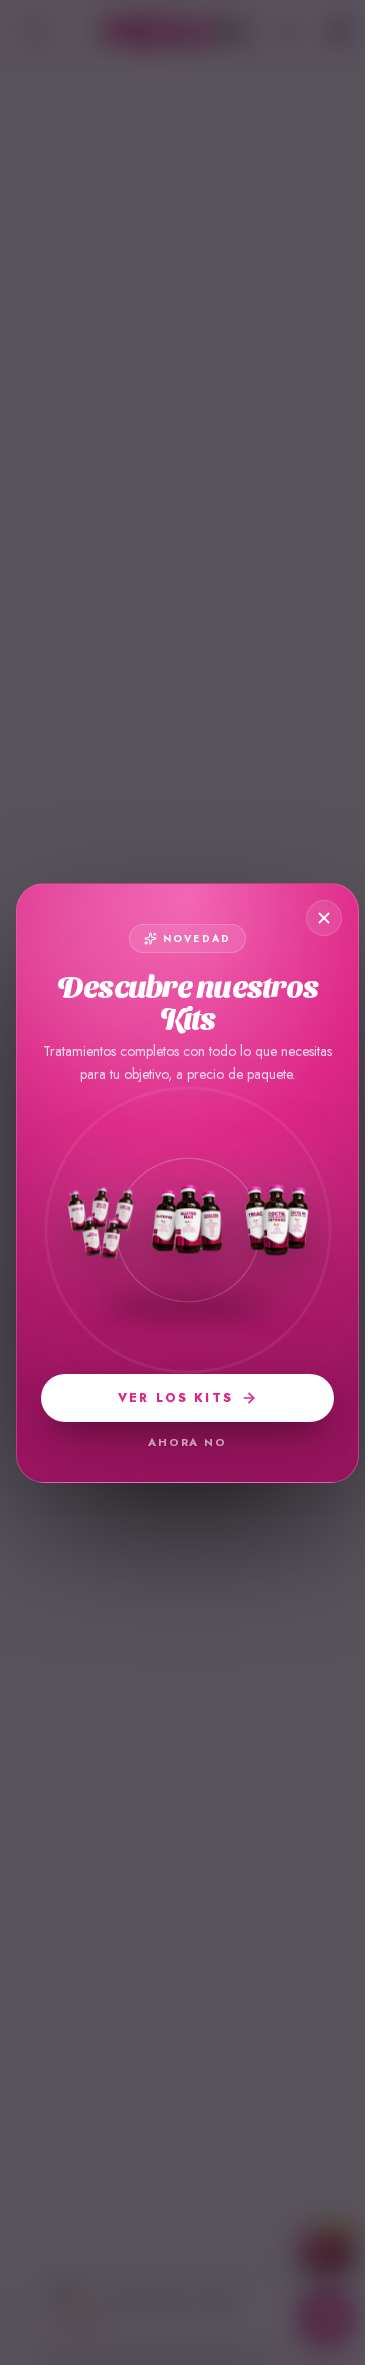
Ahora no (188, 1441)
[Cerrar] (324, 918)
